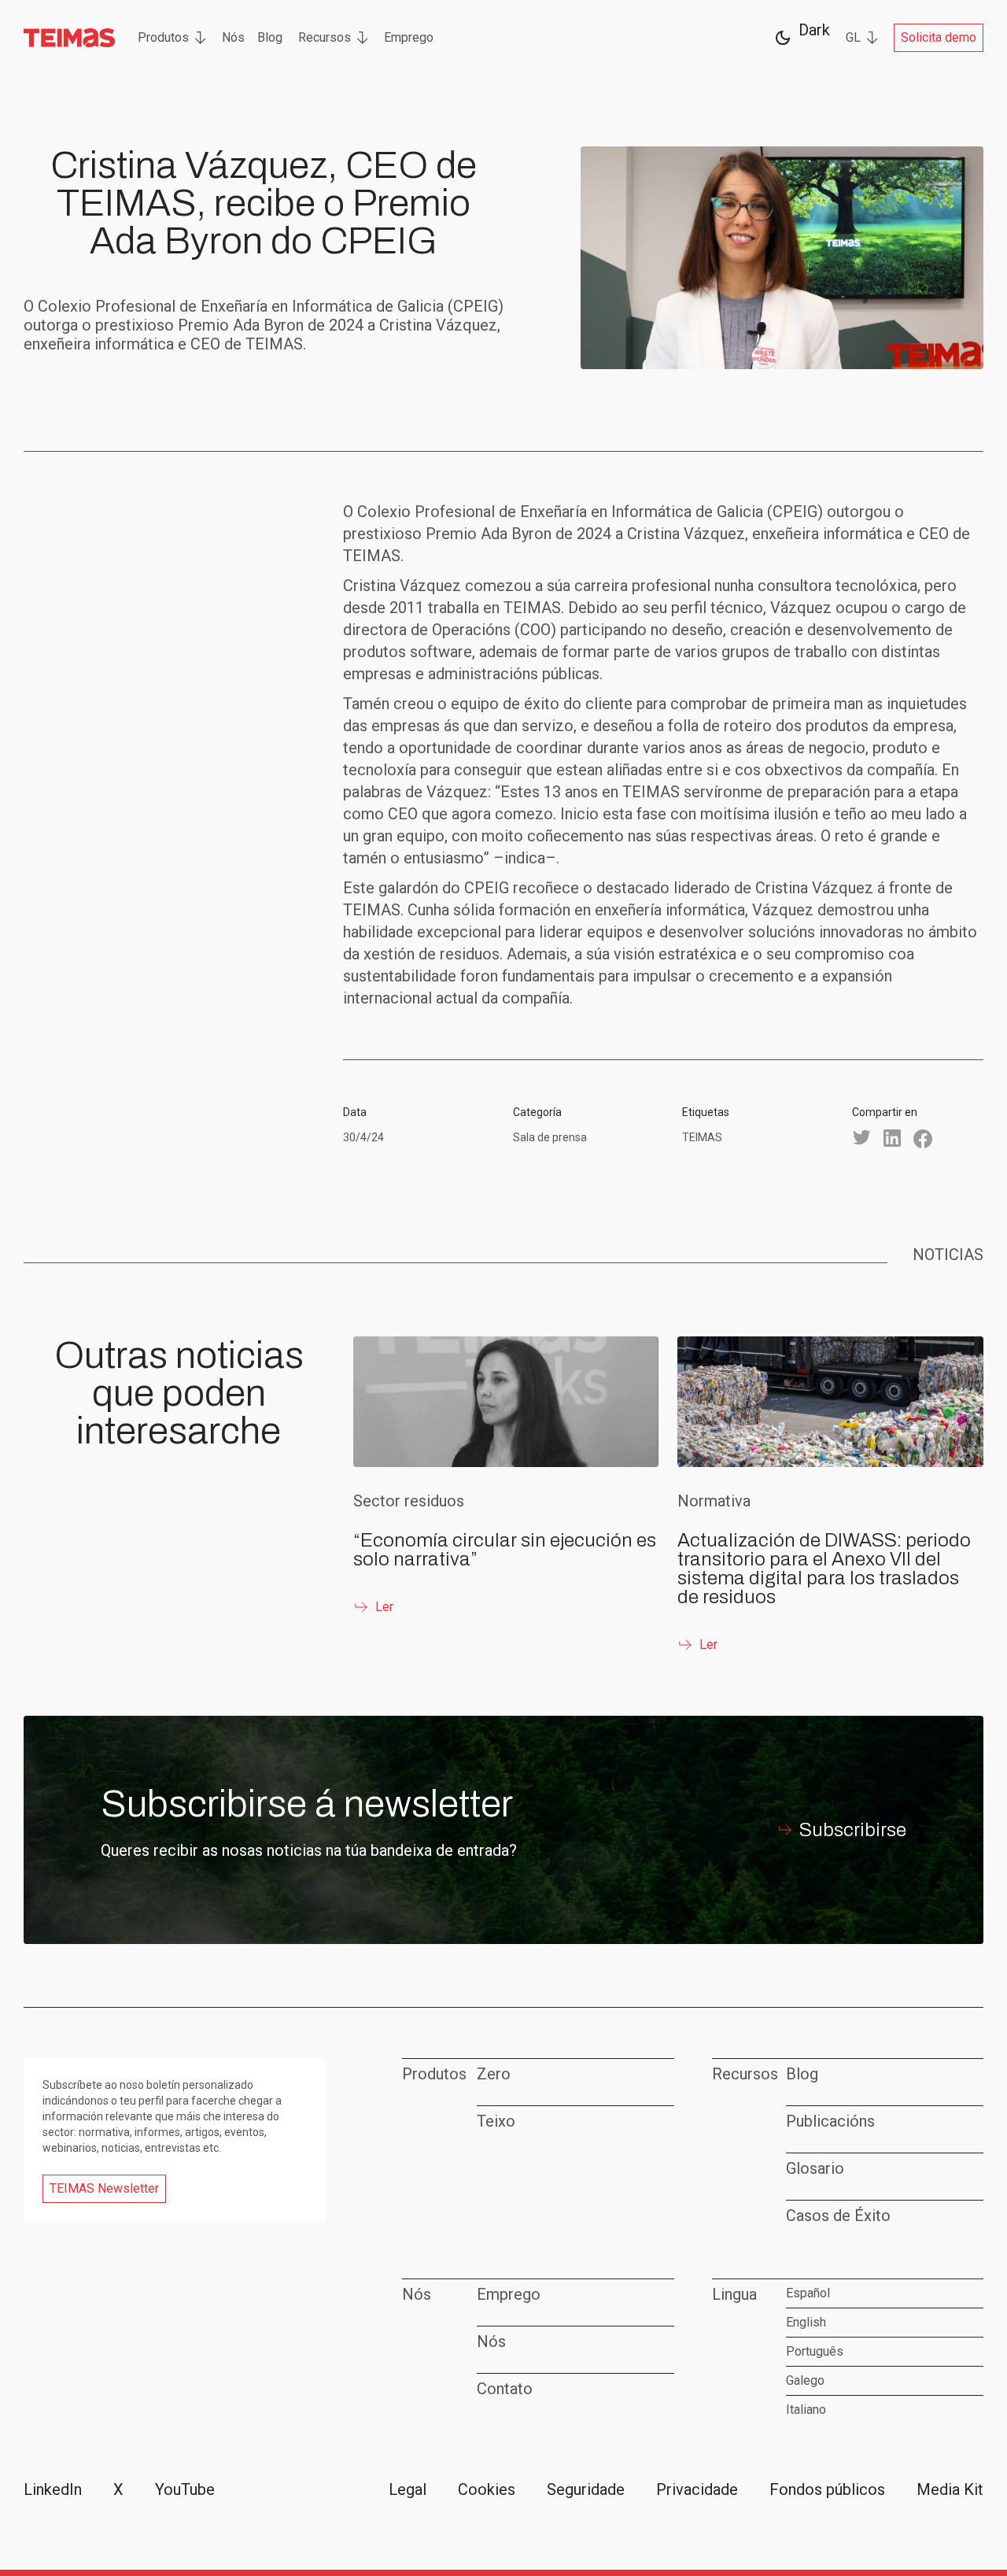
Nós (233, 37)
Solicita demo (939, 37)
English (806, 2322)
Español (808, 2293)
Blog (270, 37)
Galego (805, 2380)
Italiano (806, 2410)
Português (815, 2351)
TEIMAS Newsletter (104, 2188)
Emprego (409, 37)
